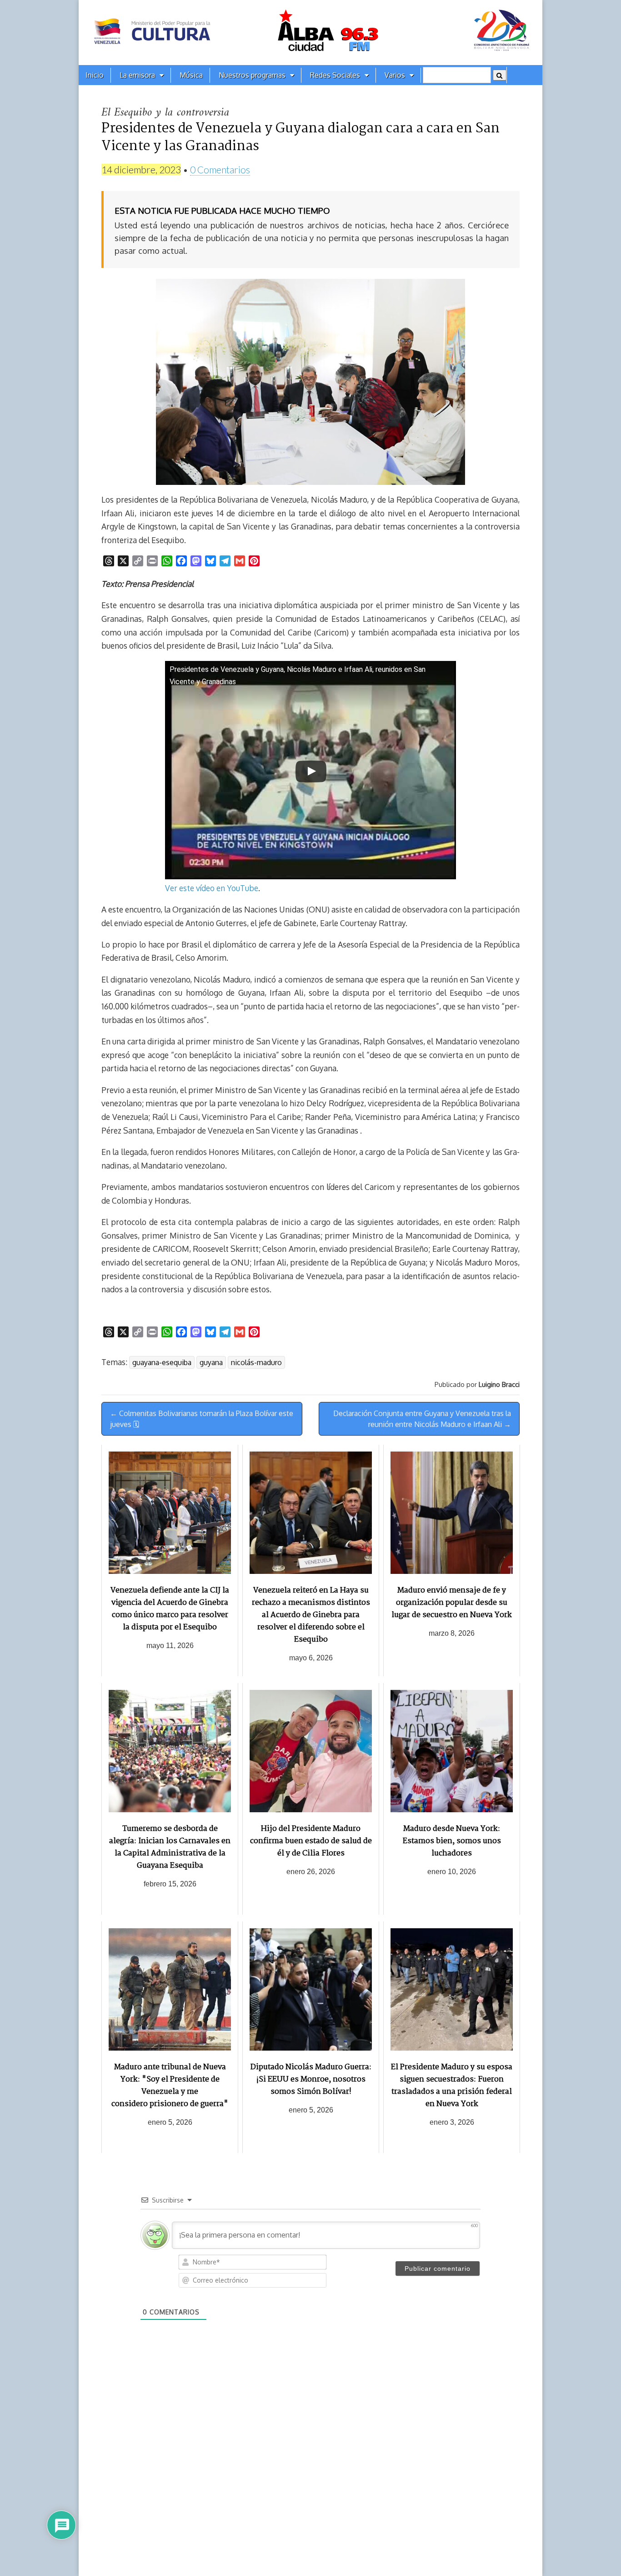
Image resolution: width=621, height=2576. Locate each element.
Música (191, 75)
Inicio (95, 75)
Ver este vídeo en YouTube (212, 888)
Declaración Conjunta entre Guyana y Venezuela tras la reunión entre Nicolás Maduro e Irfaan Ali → (422, 1419)
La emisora (137, 75)
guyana (211, 1362)
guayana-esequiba (162, 1362)
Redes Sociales (335, 75)
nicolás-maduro (256, 1362)
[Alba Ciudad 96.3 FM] (310, 33)
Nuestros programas (252, 75)
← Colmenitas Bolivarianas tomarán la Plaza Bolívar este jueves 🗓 (202, 1419)
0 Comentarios (220, 169)
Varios (395, 75)
